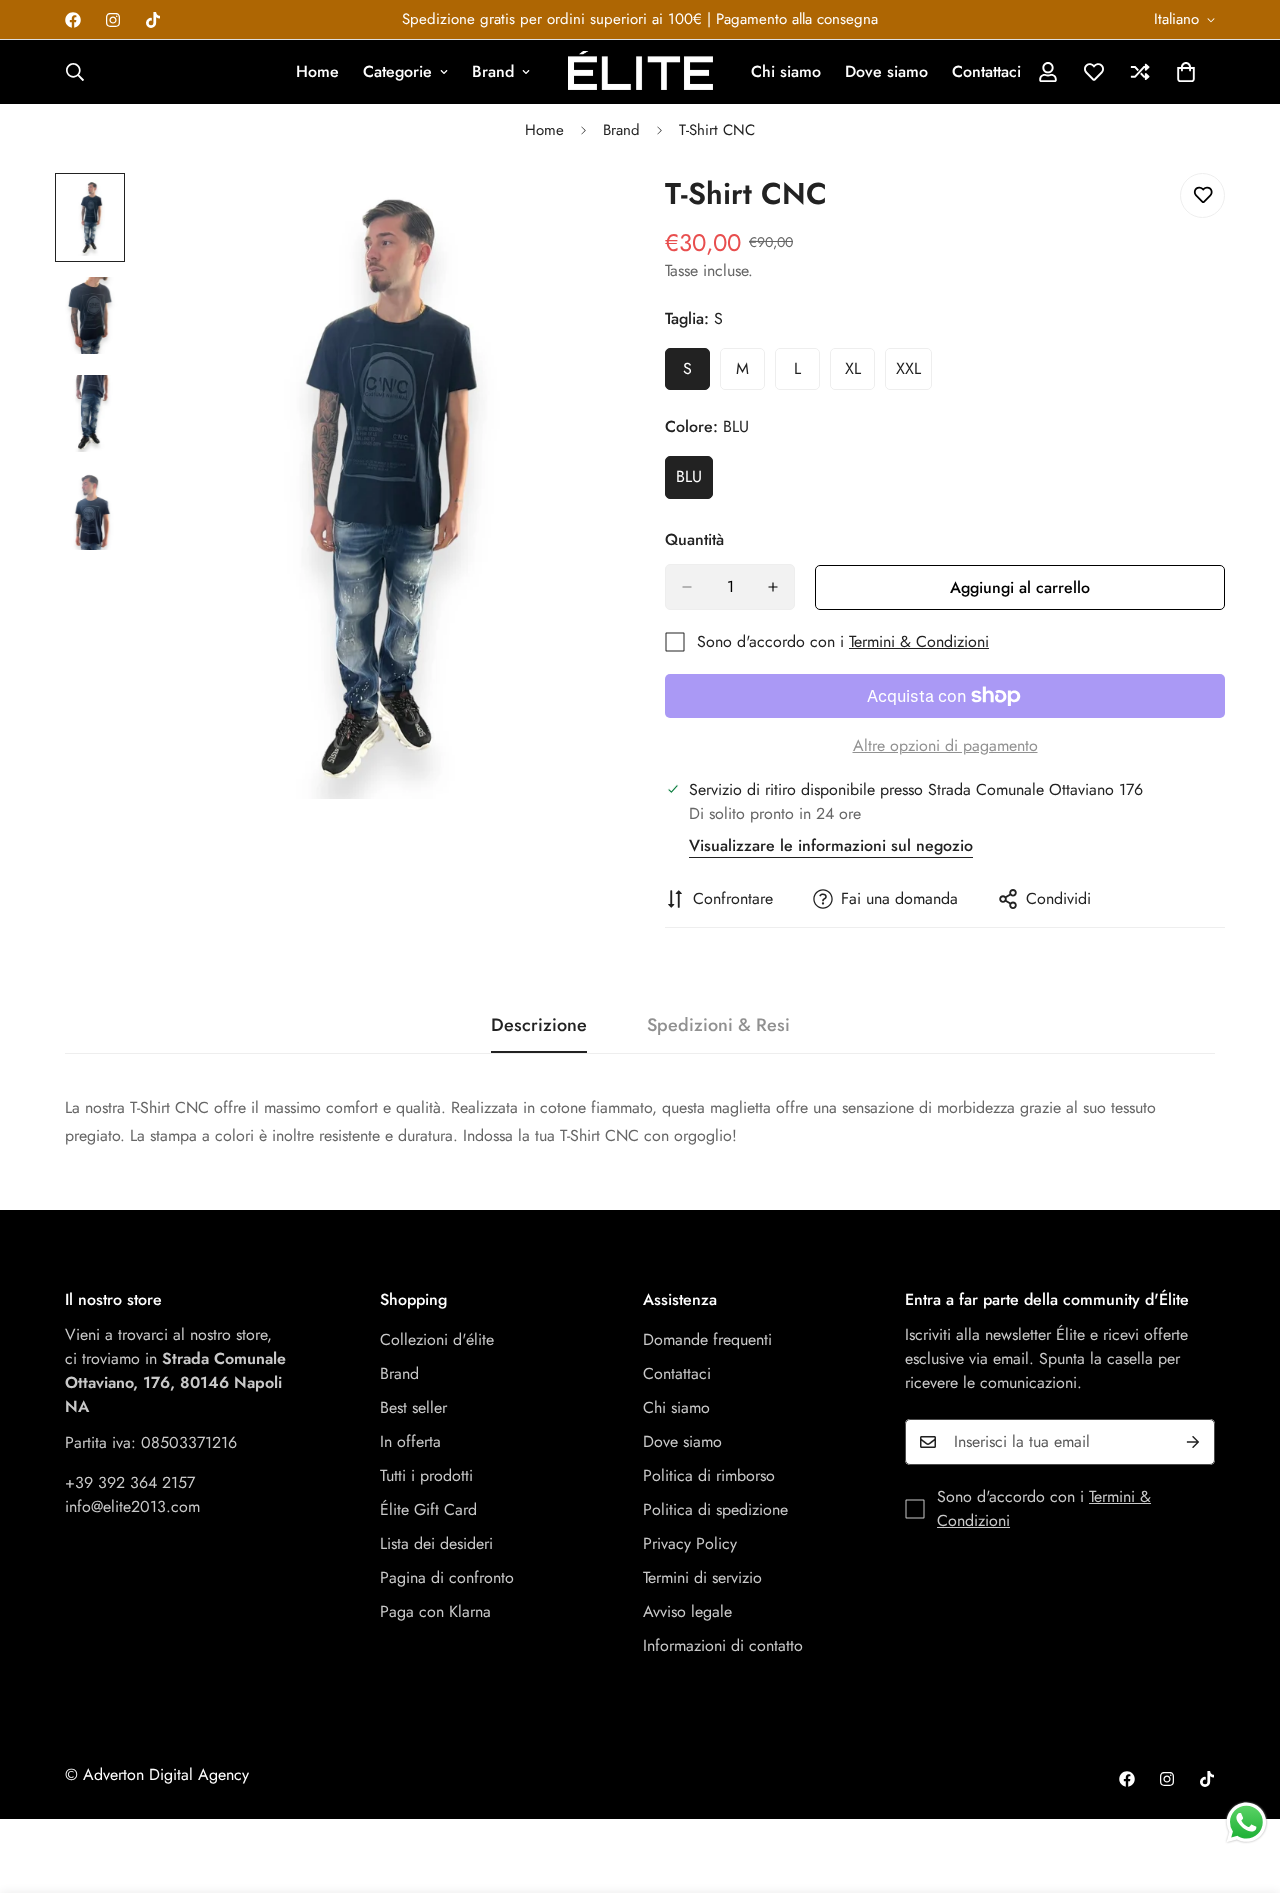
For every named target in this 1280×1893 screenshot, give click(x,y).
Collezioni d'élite (437, 1339)
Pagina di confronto (447, 1577)
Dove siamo (886, 71)
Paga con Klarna (435, 1611)
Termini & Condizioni (919, 641)
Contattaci (986, 71)
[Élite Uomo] (640, 72)
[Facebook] (73, 20)
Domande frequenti (707, 1339)
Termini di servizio (702, 1577)
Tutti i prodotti (426, 1475)
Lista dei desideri (436, 1543)
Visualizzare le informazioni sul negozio (831, 845)
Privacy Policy (690, 1543)
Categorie (397, 71)
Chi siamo (786, 71)
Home (317, 71)
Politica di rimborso (709, 1475)
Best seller (413, 1407)
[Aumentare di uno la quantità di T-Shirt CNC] (773, 587)
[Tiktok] (153, 20)
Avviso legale (687, 1611)
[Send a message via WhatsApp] (1246, 1822)
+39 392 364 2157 (130, 1482)
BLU (694, 482)
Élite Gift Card (428, 1509)
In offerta (410, 1441)
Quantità (694, 539)
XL (860, 374)
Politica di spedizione (715, 1509)
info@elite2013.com (132, 1506)
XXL (914, 374)
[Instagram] (113, 20)
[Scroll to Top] (1241, 1784)
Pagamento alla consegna (797, 19)
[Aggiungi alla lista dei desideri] (1202, 195)
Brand (493, 71)
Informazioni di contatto (723, 1645)
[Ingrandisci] (572, 215)
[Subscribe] (1193, 1442)
